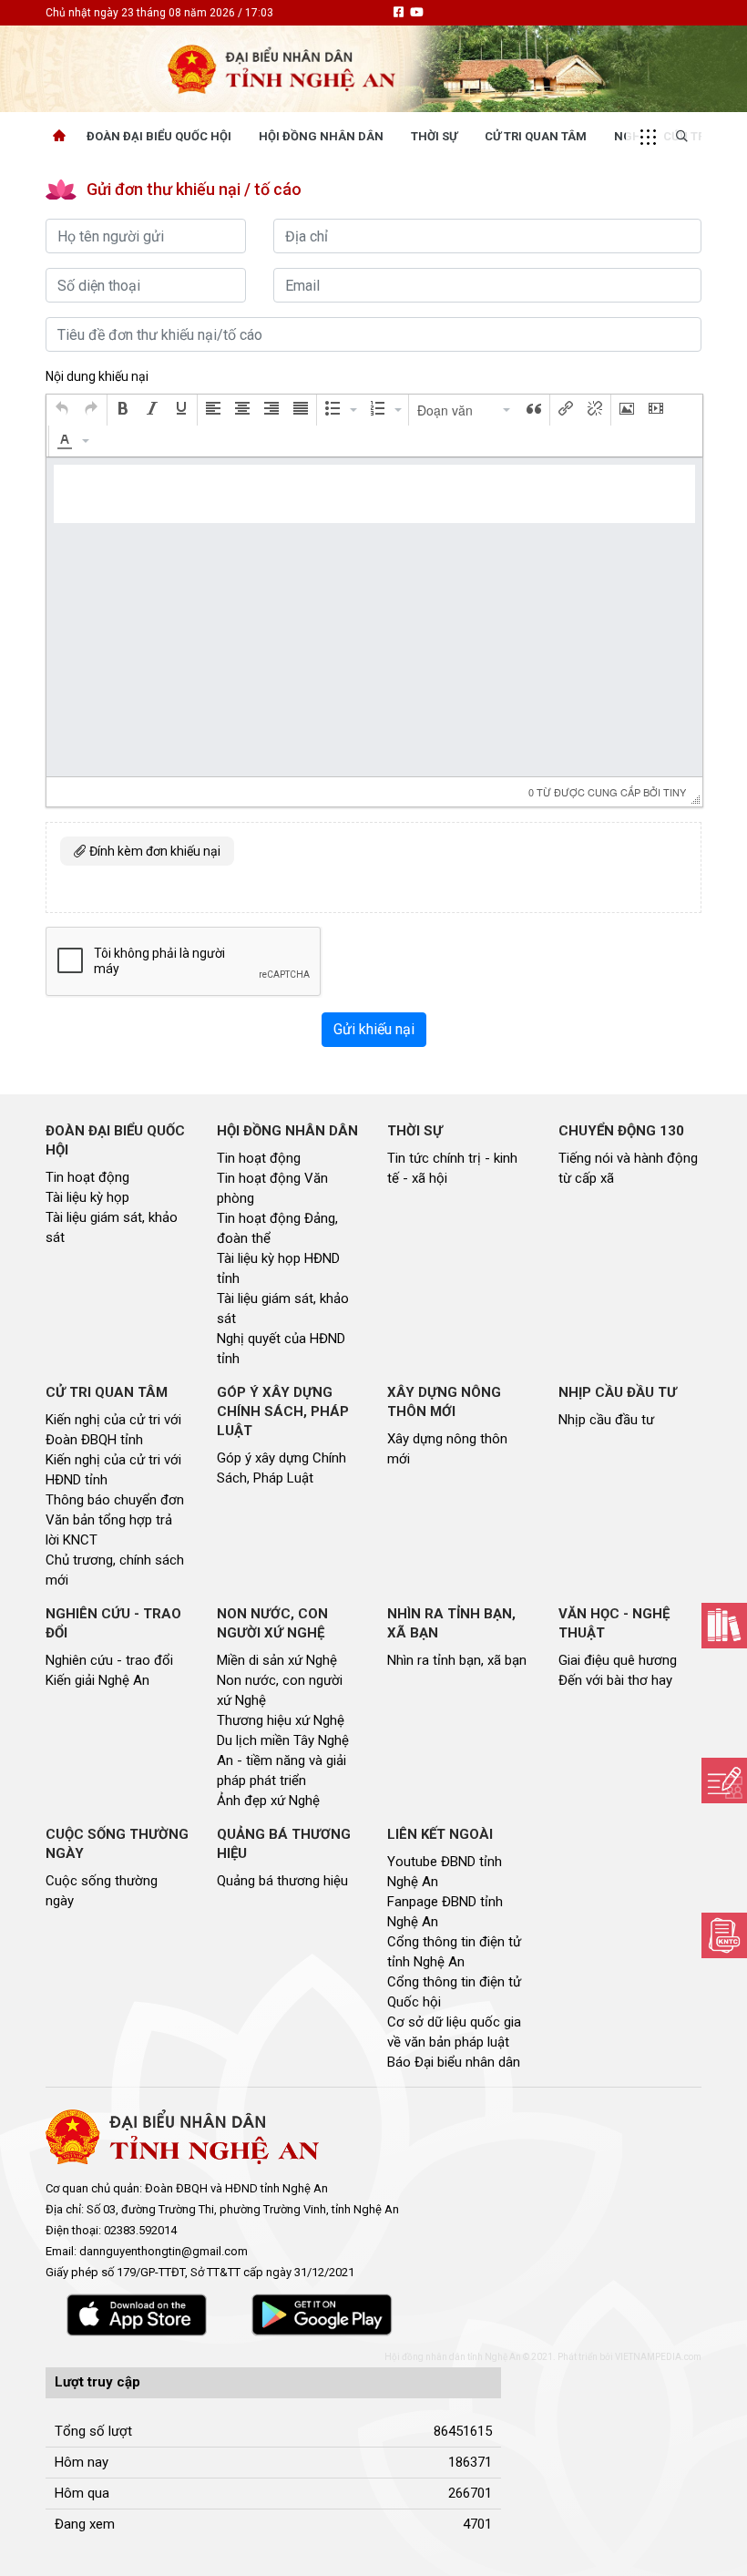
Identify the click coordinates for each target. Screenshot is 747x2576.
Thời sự (434, 136)
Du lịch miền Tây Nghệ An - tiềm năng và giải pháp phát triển (283, 1760)
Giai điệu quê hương (618, 1660)
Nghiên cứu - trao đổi (109, 1660)
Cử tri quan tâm (536, 136)
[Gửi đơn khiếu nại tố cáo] (724, 1935)
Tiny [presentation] (675, 792)
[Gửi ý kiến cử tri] (724, 1626)
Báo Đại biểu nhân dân (454, 2062)
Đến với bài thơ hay (615, 1680)
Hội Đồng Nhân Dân (321, 136)
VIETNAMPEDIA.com (658, 2357)
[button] (62, 410)
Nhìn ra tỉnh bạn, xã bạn (457, 1660)
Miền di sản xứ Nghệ (277, 1660)
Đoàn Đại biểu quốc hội (159, 136)
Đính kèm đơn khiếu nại (153, 851)
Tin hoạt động (87, 1177)
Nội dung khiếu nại (97, 376)
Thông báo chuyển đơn (115, 1500)
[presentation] (62, 410)
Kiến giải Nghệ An (97, 1680)
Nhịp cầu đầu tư (606, 1420)
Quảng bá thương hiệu (282, 1881)
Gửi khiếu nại (374, 1029)
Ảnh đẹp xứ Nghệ (268, 1801)
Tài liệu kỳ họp (87, 1197)
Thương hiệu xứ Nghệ (281, 1720)
